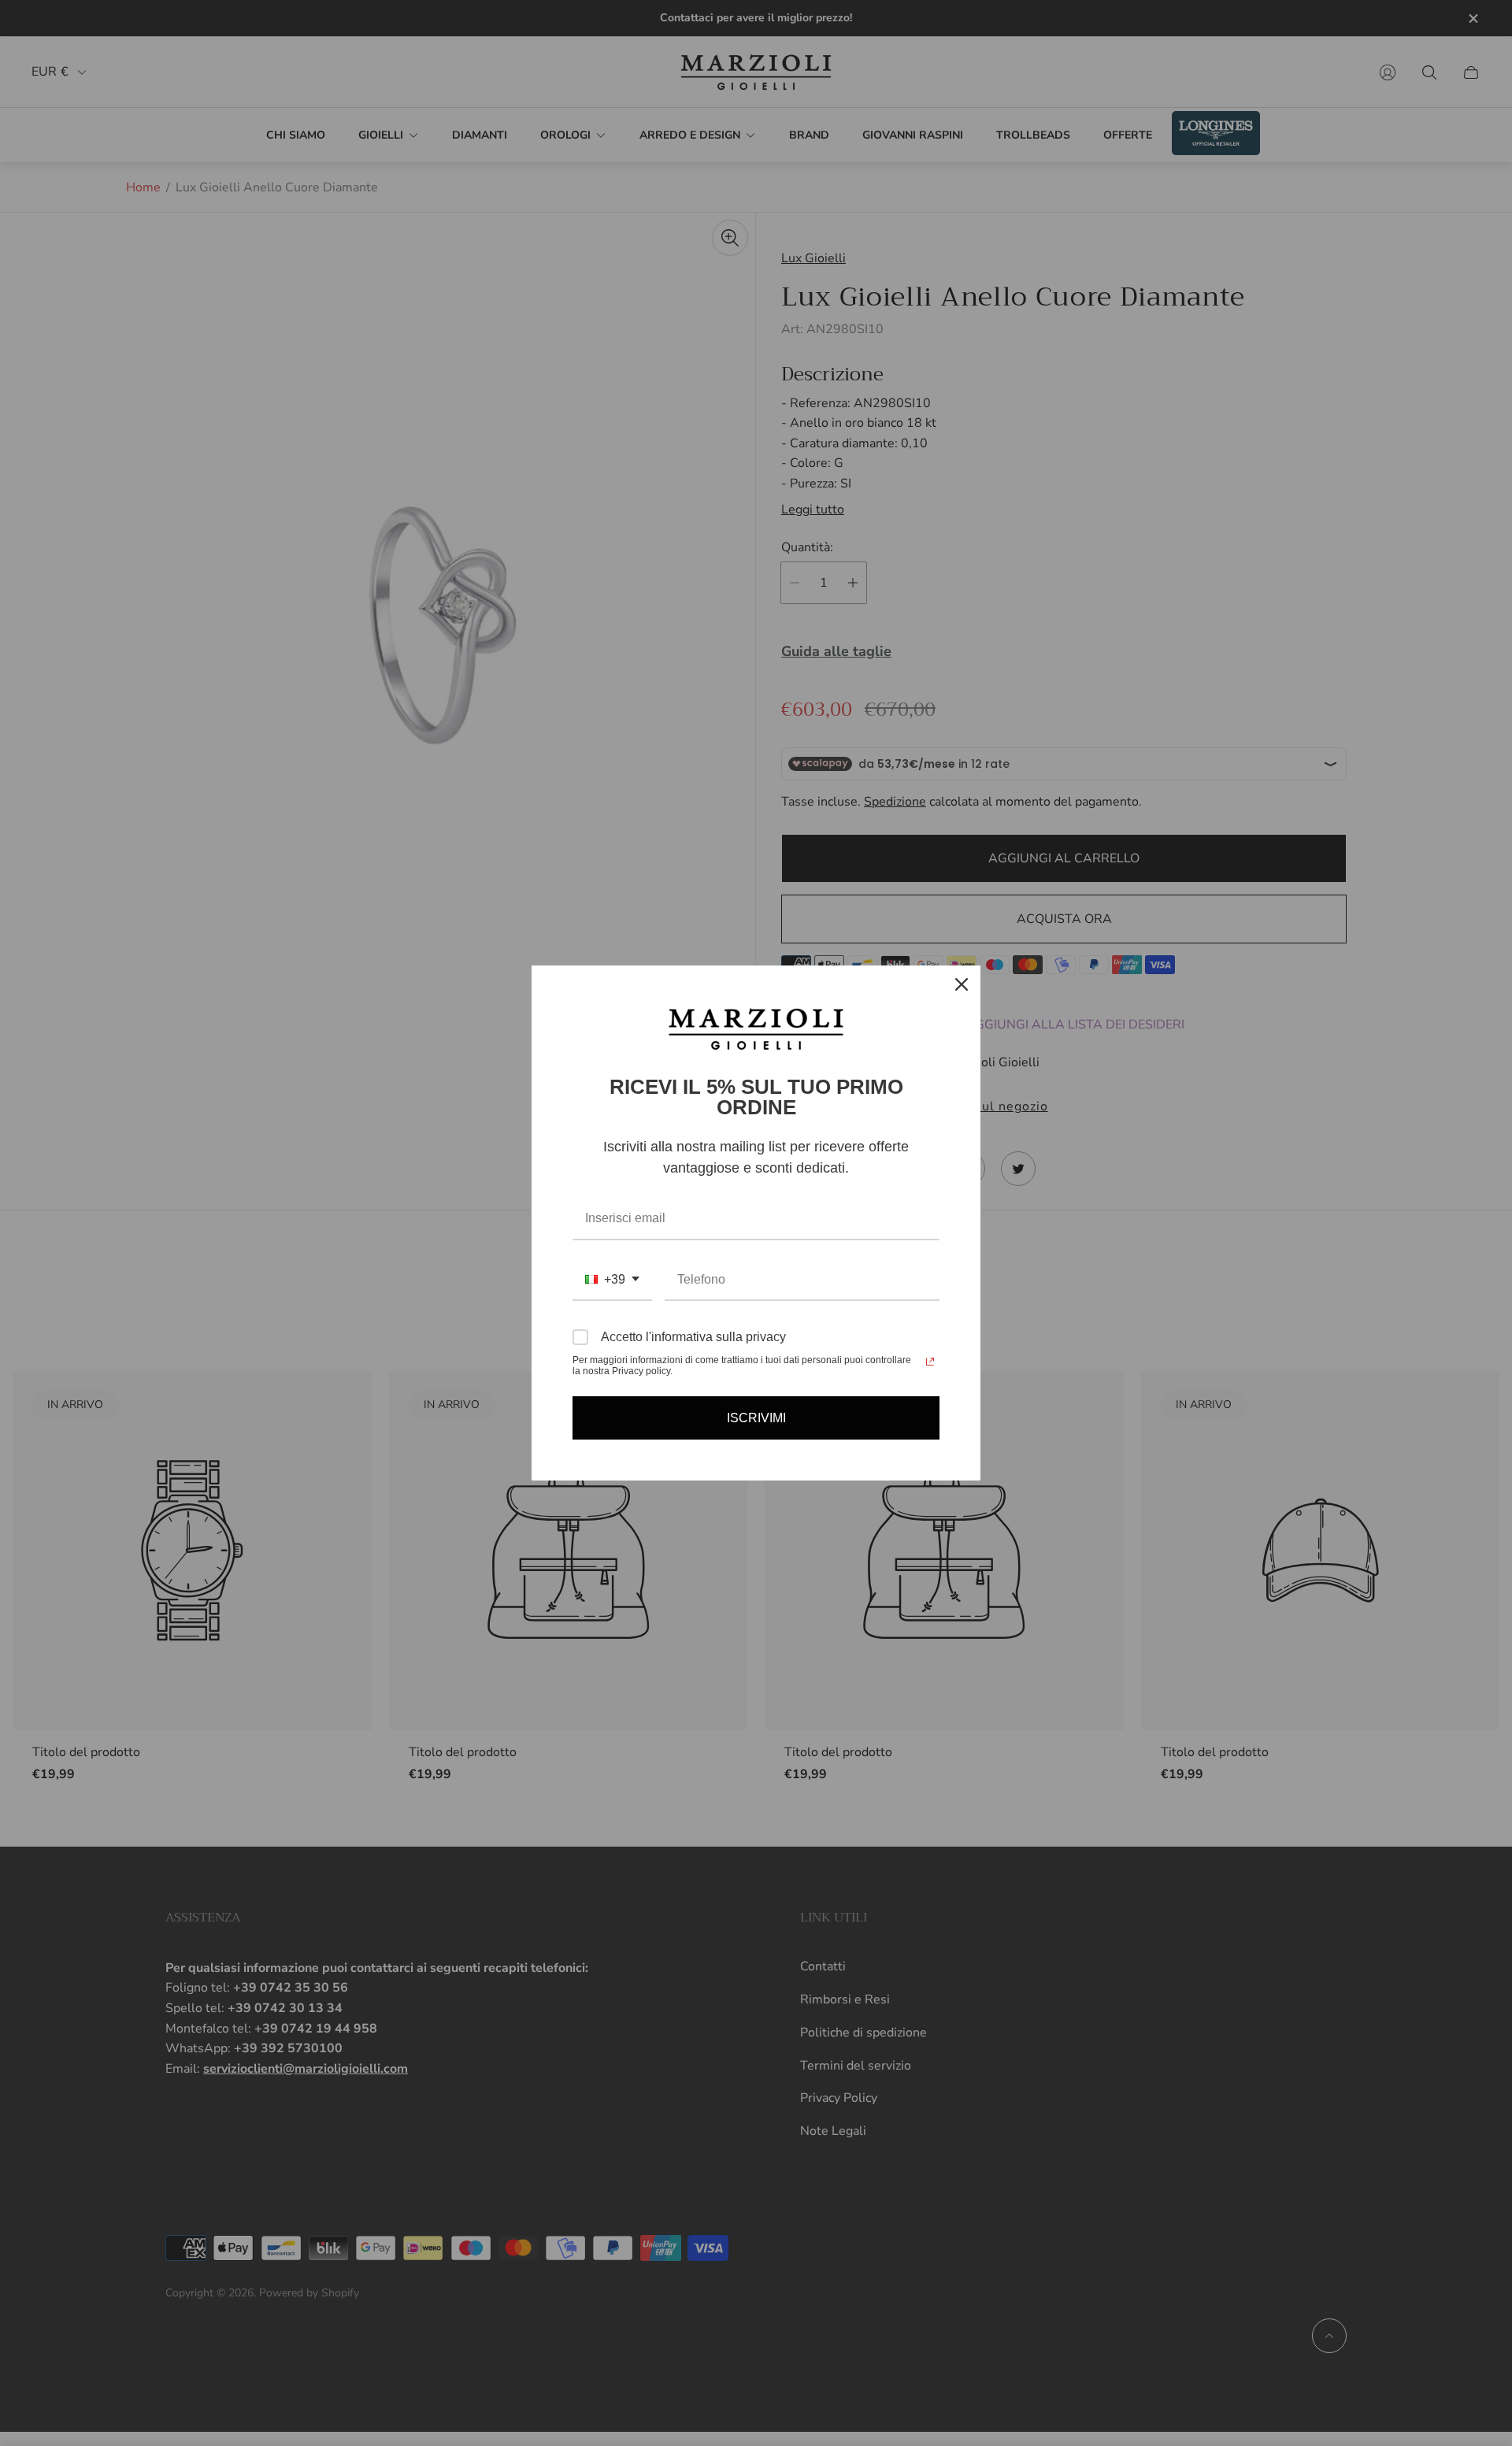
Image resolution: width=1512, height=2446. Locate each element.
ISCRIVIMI (756, 1418)
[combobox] (612, 1280)
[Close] (962, 984)
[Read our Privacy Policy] (930, 1362)
